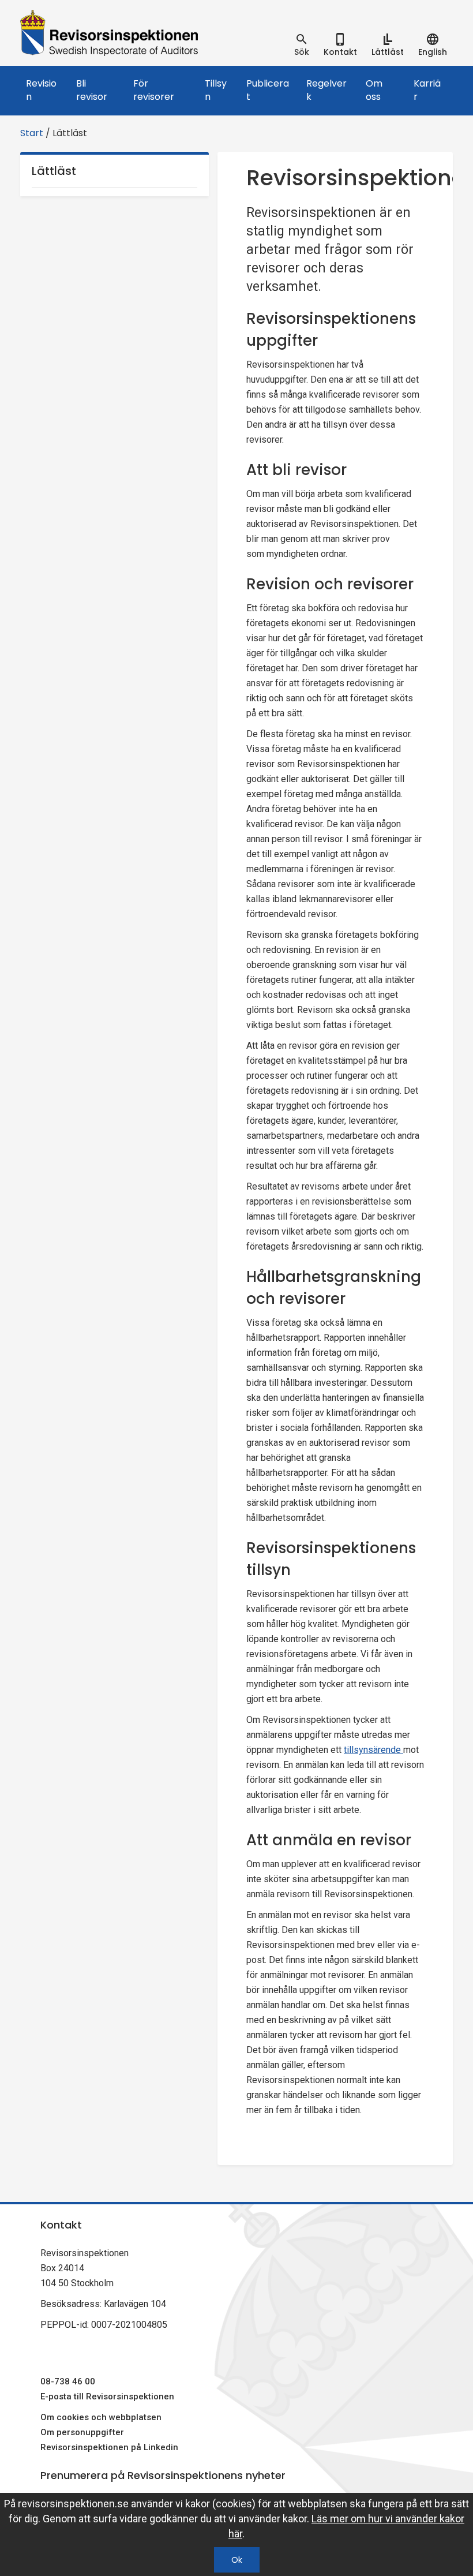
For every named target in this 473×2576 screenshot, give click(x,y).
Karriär (427, 90)
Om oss (374, 90)
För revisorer (154, 90)
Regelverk (326, 90)
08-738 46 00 (68, 2381)
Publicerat (268, 90)
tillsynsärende (373, 1750)
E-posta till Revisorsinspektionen (107, 2396)
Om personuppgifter (82, 2432)
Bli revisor (92, 90)
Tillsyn (216, 90)
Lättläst (54, 171)
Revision (41, 90)
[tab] (302, 45)
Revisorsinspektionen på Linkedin (109, 2447)
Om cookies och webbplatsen (101, 2417)
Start (32, 133)
